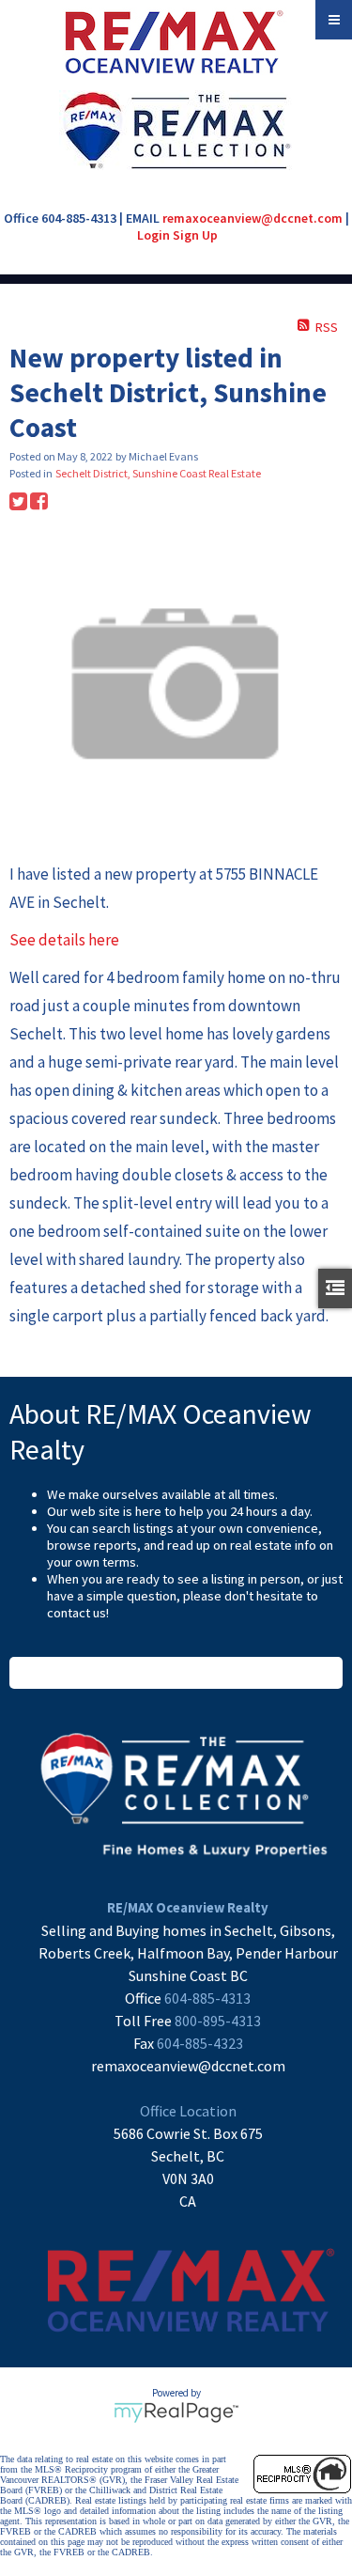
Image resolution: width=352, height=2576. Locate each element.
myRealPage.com (176, 2412)
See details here (64, 940)
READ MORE (176, 1673)
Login (153, 235)
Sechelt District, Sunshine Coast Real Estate (158, 473)
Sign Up (195, 235)
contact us (77, 1613)
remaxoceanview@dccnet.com (253, 218)
